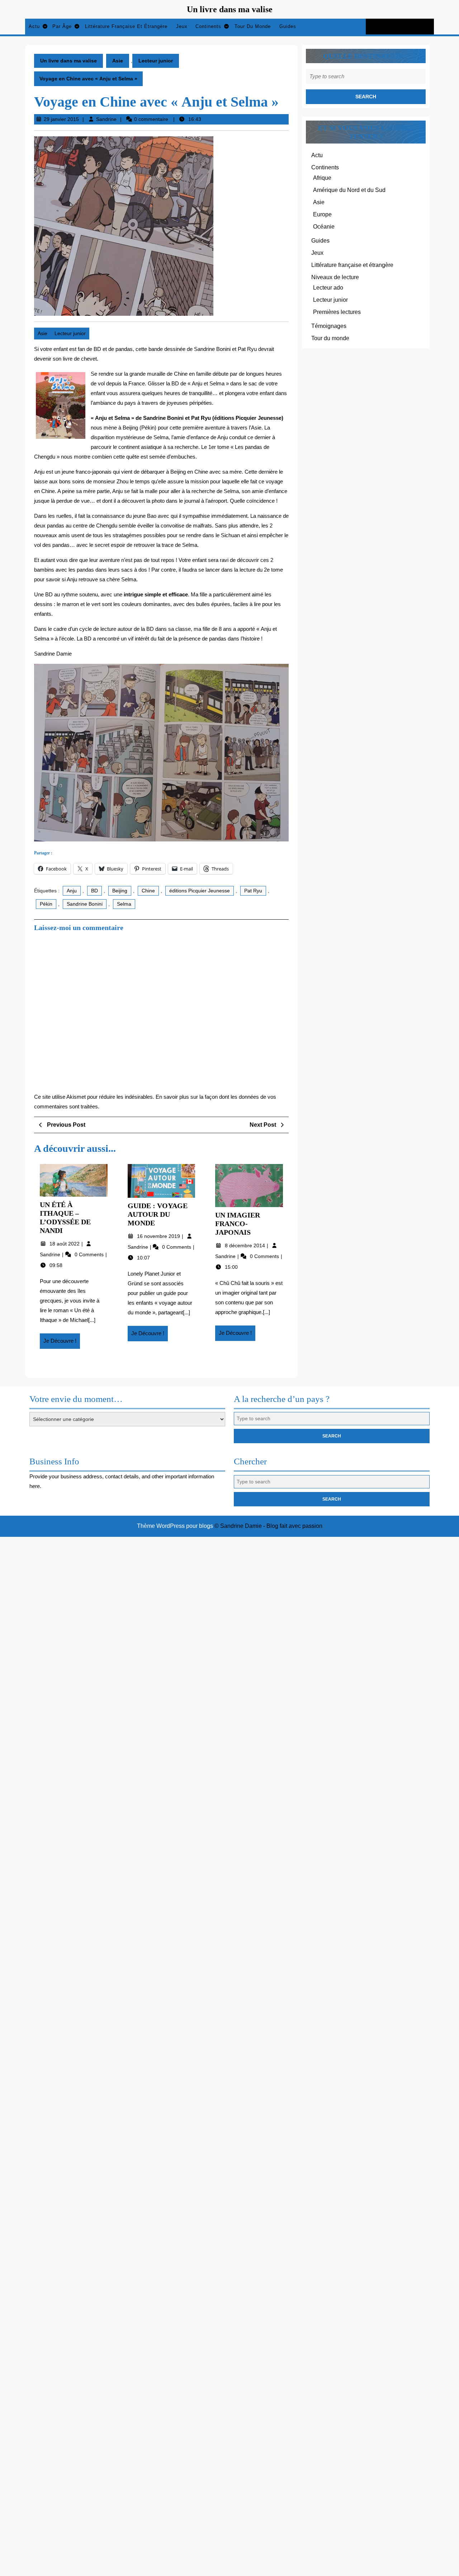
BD (94, 891)
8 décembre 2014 (246, 1245)
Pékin (46, 904)
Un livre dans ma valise (230, 9)
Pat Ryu (253, 891)
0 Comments (90, 1254)
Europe (322, 214)
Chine (148, 891)
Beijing (120, 891)
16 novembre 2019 (159, 1236)
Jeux (182, 26)
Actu (34, 26)
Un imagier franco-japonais (238, 1224)
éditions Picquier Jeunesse (200, 891)
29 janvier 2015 (61, 119)
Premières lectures (337, 312)
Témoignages (329, 326)
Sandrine (106, 119)
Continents (208, 26)
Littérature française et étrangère (126, 26)
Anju (72, 891)
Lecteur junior (156, 61)
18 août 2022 (65, 1244)
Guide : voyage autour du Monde (158, 1214)
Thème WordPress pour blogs (175, 1526)
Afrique (322, 178)
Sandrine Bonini (85, 904)
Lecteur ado (328, 288)
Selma (124, 904)
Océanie (324, 227)
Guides (288, 26)
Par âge (62, 26)
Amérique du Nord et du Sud (349, 190)
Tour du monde (253, 26)
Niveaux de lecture (335, 277)
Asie (118, 61)
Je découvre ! (62, 1343)
